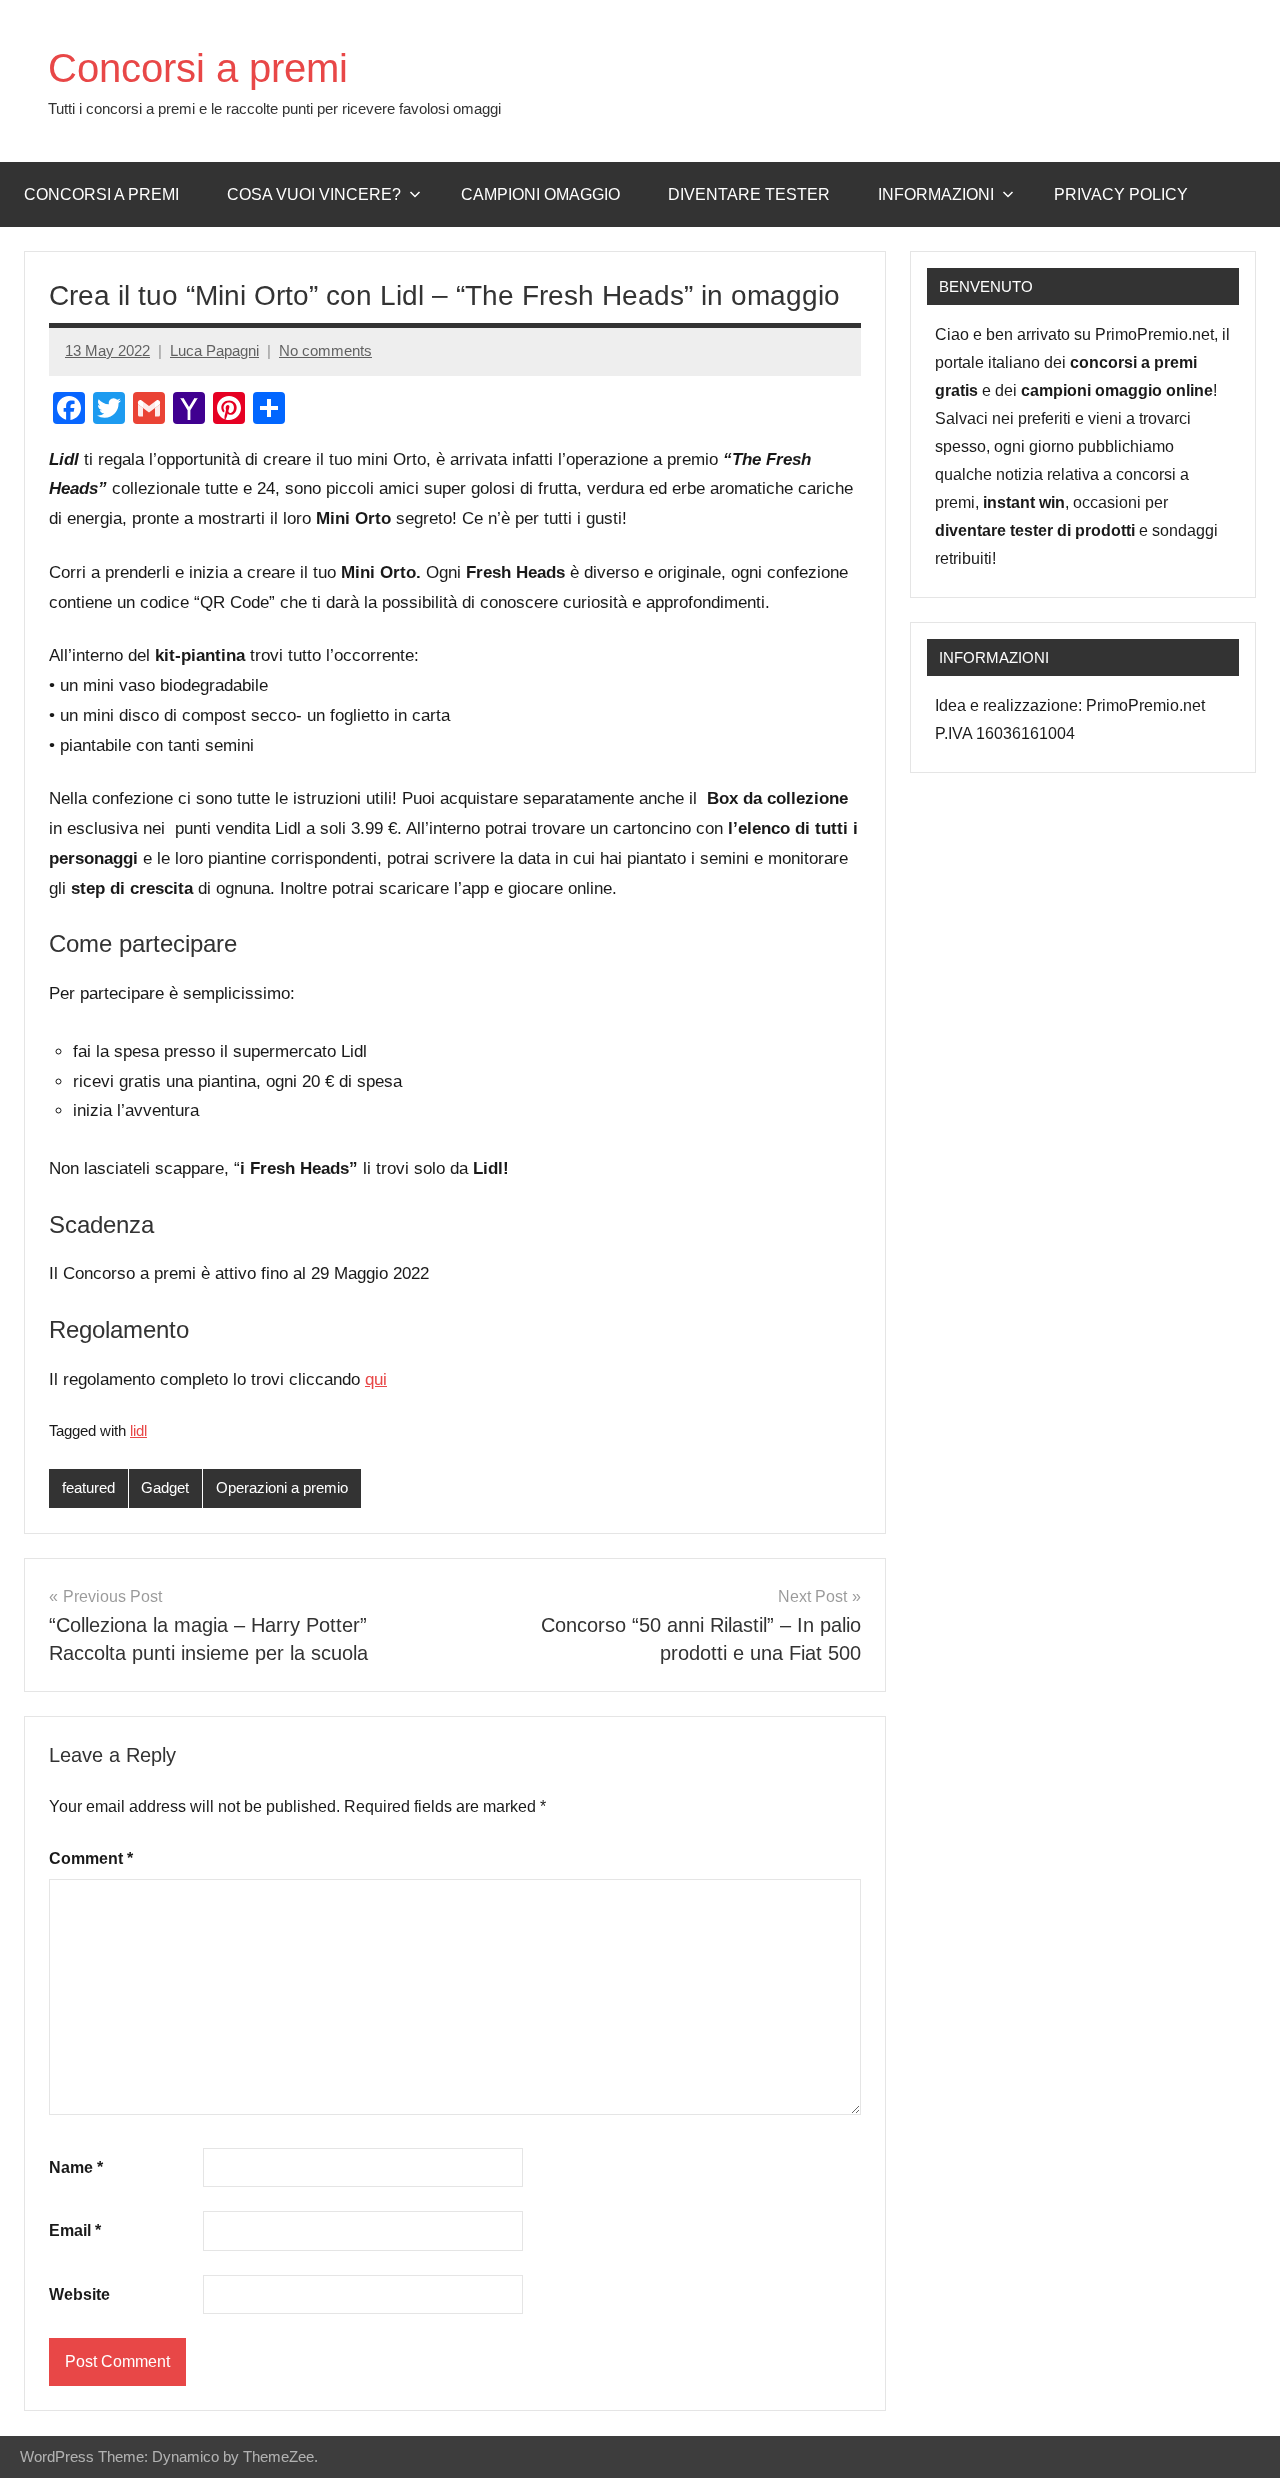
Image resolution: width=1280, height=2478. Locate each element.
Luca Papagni (214, 350)
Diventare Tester (749, 194)
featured (88, 1487)
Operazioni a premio (282, 1487)
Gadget (165, 1487)
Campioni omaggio (540, 194)
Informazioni (936, 194)
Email (75, 2230)
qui (376, 1379)
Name (76, 2167)
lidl (138, 1430)
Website (79, 2294)
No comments (325, 350)
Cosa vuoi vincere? (314, 194)
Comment (91, 1858)
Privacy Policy (1121, 194)
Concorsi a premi (198, 68)
